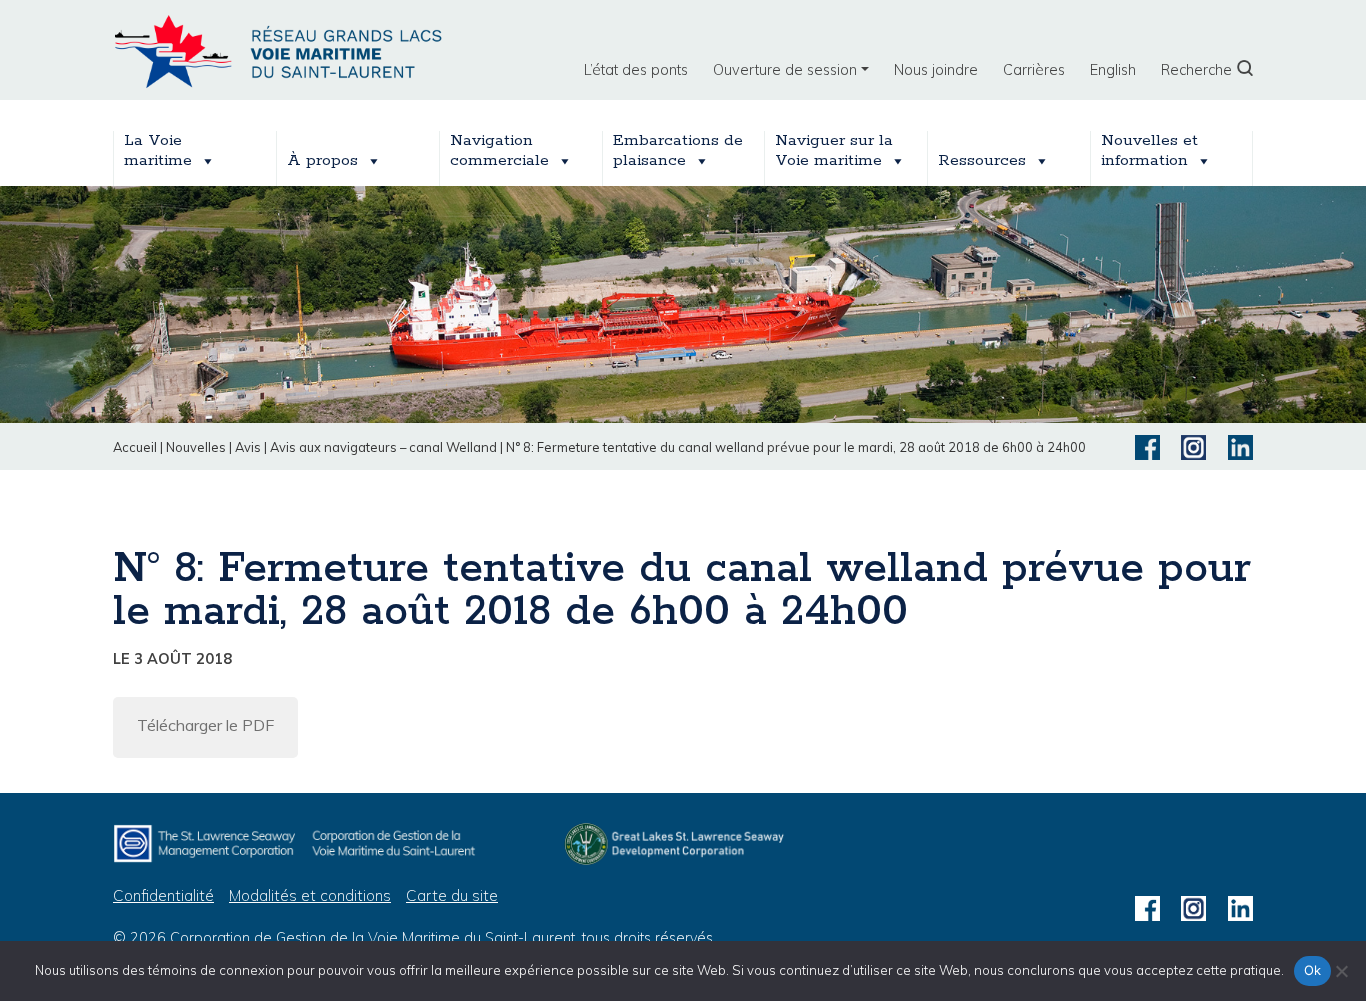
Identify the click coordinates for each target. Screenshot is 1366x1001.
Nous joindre (936, 70)
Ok (1313, 970)
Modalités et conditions (310, 895)
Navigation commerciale (499, 151)
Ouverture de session (785, 70)
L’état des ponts (636, 70)
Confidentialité (163, 895)
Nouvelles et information (1149, 151)
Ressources (982, 160)
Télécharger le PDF (205, 725)
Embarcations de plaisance (678, 151)
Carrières (1034, 70)
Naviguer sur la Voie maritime (834, 151)
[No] (1341, 971)
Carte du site (452, 895)
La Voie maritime (158, 151)
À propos (322, 160)
